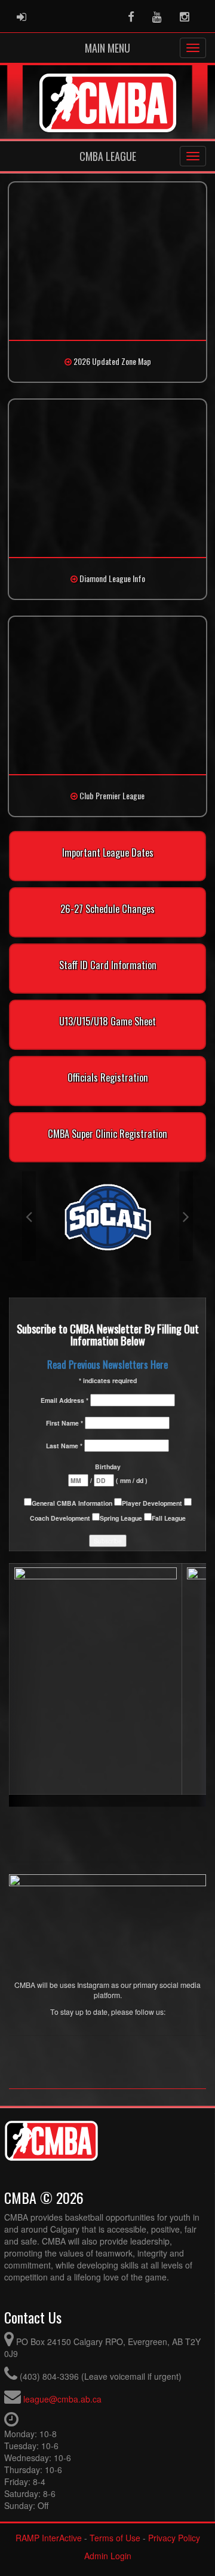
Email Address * (65, 1400)
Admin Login (108, 2556)
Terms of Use (115, 2538)
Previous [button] (29, 1216)
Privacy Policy (174, 2538)
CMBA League (108, 156)
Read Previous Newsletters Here (107, 1364)
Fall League (169, 1518)
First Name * (65, 1423)
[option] (107, 1216)
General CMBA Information (73, 1503)
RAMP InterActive (49, 2538)
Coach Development (61, 1518)
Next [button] (186, 1216)
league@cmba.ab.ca (62, 2399)
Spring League (122, 1518)
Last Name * (65, 1446)
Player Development (153, 1503)
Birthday (108, 1467)
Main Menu (107, 48)
